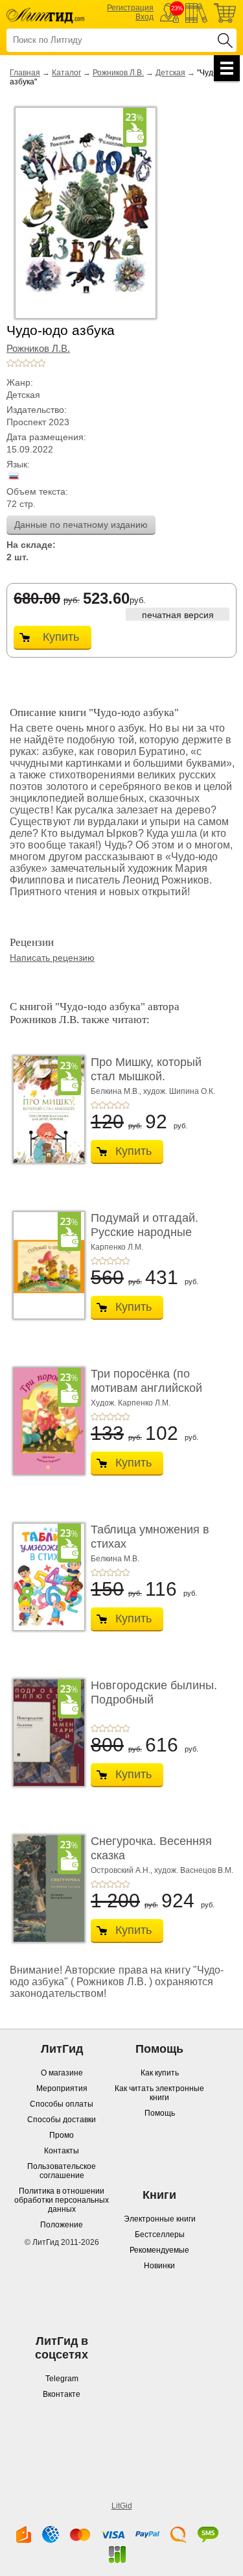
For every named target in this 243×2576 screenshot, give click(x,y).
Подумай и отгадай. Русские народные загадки (145, 1232)
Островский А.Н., (121, 1870)
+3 (26, 363)
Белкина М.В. (115, 1559)
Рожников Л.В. (118, 73)
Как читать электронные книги (159, 2093)
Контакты (62, 2151)
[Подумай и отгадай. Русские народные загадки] (45, 1265)
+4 (34, 363)
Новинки (159, 2266)
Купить (61, 637)
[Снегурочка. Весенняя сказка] (45, 1889)
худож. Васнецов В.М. (194, 1870)
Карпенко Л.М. (117, 1247)
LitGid (122, 2506)
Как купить (160, 2073)
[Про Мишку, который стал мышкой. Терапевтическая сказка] (45, 1109)
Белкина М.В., (116, 1091)
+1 (10, 363)
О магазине (62, 2073)
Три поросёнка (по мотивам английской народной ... (146, 1388)
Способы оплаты (62, 2104)
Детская (170, 73)
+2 (18, 363)
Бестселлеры (160, 2235)
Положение (62, 2225)
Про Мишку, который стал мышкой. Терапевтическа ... (146, 1076)
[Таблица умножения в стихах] (45, 1577)
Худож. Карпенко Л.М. (131, 1403)
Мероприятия (62, 2088)
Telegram (62, 2379)
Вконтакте (62, 2394)
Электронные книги (160, 2219)
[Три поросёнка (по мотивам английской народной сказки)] (45, 1421)
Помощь (160, 2113)
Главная (25, 73)
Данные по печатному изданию (81, 525)
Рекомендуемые (159, 2250)
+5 (41, 363)
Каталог (66, 73)
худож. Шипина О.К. (179, 1091)
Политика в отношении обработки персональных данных (62, 2200)
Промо (62, 2135)
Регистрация (130, 8)
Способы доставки (62, 2120)
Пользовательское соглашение (62, 2171)
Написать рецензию (52, 958)
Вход (145, 17)
